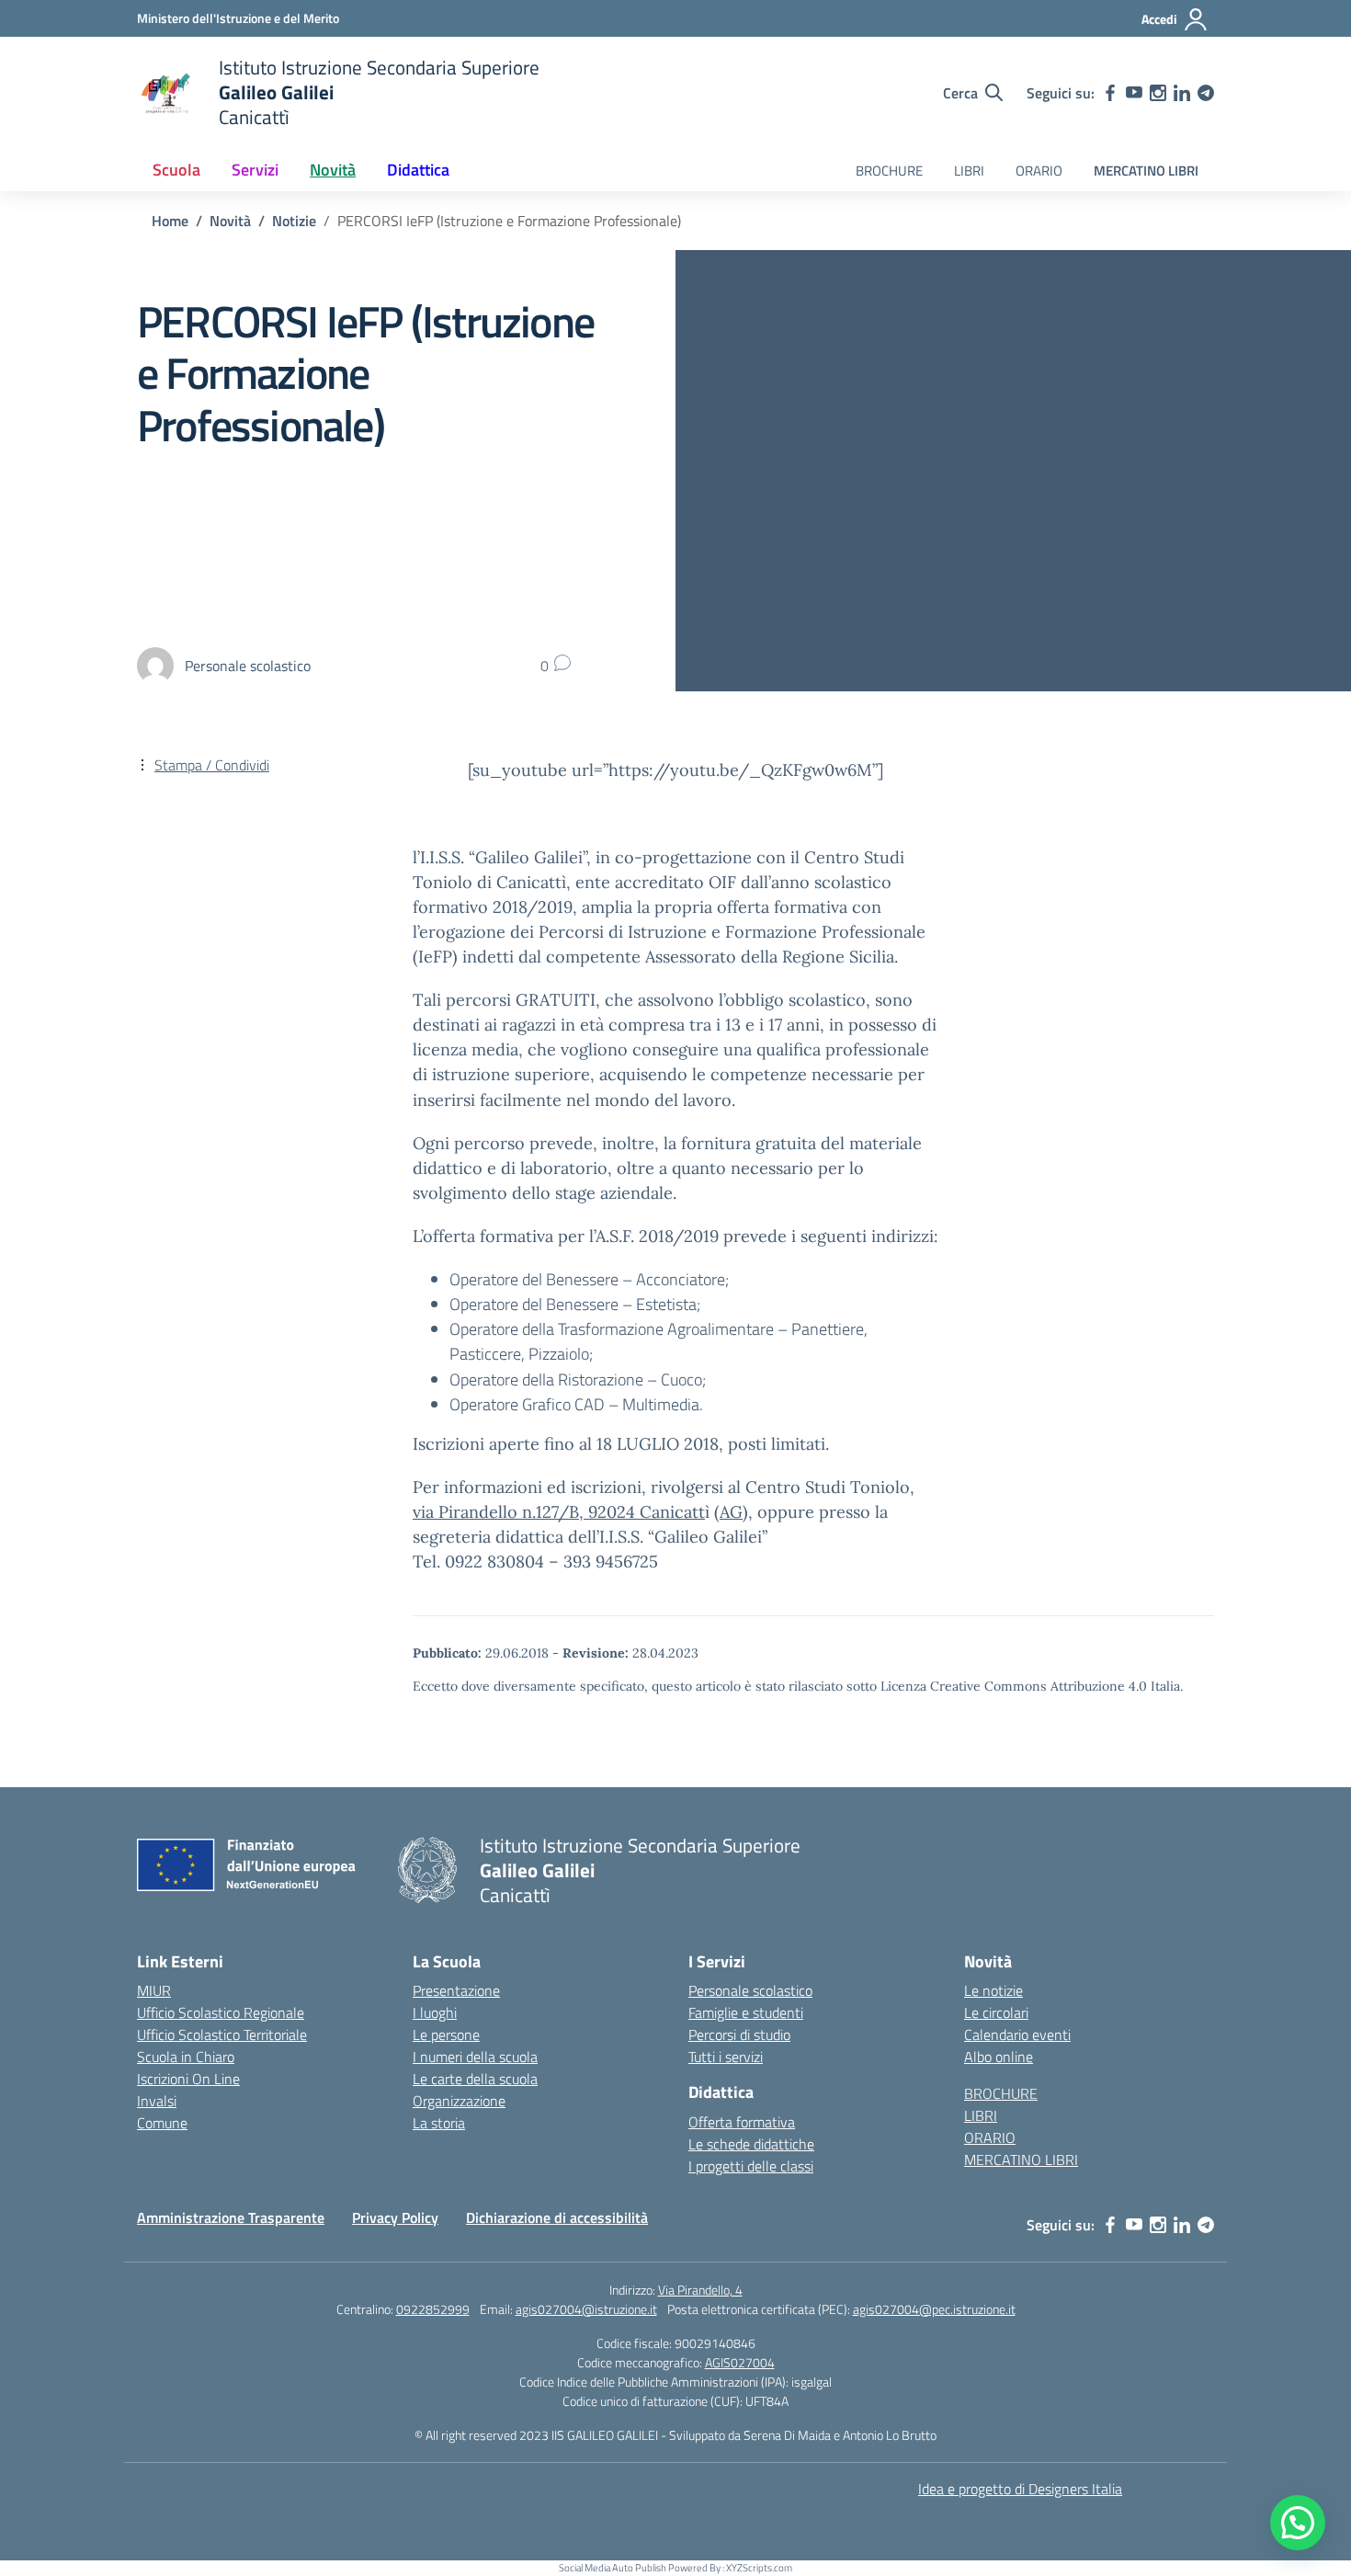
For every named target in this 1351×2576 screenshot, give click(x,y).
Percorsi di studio (739, 2035)
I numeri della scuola (475, 2057)
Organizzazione (459, 2101)
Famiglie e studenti (746, 2012)
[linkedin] (1182, 93)
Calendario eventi (1017, 2035)
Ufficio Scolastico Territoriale (222, 2035)
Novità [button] (333, 170)
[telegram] (1206, 93)
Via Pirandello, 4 (700, 2290)
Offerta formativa (742, 2122)
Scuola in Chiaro (186, 2057)
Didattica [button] (418, 170)
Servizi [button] (255, 170)
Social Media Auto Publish (613, 2568)
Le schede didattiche (751, 2144)
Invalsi (157, 2101)
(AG (728, 1512)
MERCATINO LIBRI (1146, 171)
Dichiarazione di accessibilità (557, 2217)
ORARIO (1039, 171)
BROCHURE (889, 171)
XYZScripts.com (759, 2568)
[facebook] (1110, 93)
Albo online (999, 2057)
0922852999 (433, 2309)
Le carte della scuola (475, 2079)
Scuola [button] (176, 170)
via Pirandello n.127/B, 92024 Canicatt (559, 1512)
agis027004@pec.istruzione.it (934, 2309)
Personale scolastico (750, 1990)
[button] (1298, 2523)
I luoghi (435, 2012)
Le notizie (993, 1990)
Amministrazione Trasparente (231, 2217)
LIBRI (969, 171)
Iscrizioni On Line (188, 2079)
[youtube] (1134, 93)
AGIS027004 (740, 2362)
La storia (439, 2123)
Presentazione (456, 1990)
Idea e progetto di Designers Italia (1020, 2489)
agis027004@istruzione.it (586, 2309)
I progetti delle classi (751, 2166)
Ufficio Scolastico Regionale (221, 2012)
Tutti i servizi (726, 2057)
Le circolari (996, 2012)
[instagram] (1158, 93)
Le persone (446, 2035)
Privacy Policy (395, 2217)
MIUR (154, 1990)
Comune (162, 2123)
